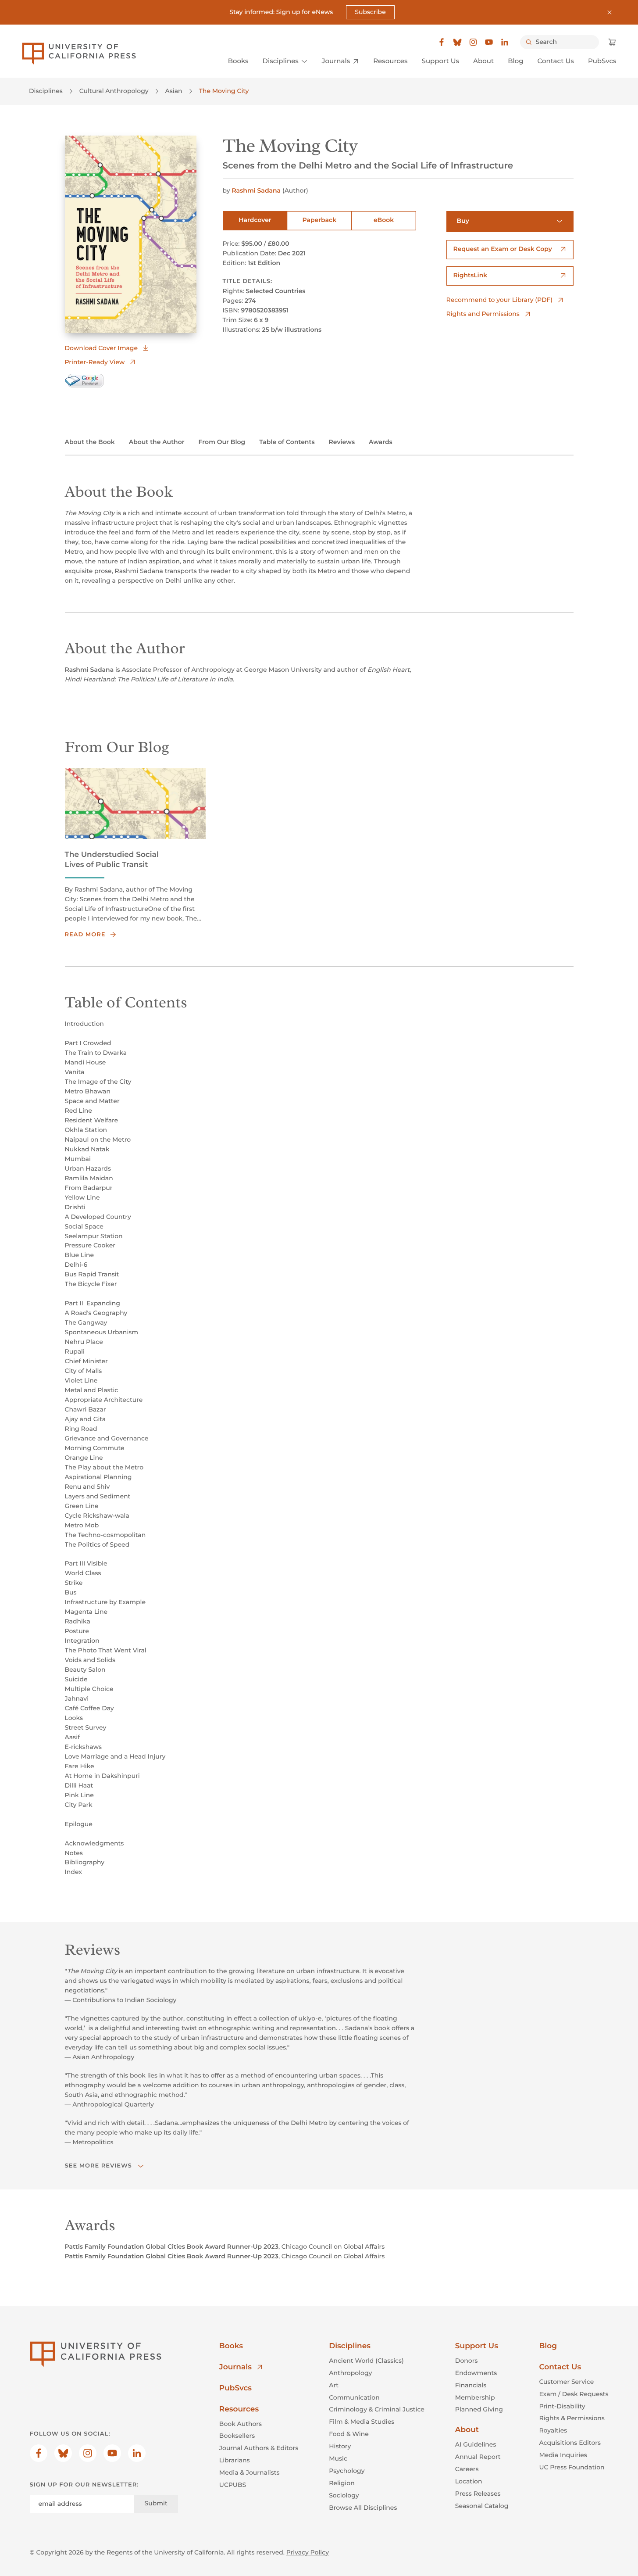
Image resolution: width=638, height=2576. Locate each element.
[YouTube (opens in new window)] (489, 42)
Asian (174, 91)
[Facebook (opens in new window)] (442, 42)
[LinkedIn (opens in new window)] (505, 42)
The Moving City (224, 91)
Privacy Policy (308, 2552)
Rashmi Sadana (256, 190)
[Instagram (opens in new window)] (473, 42)
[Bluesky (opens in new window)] (457, 42)
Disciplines (46, 91)
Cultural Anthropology (114, 91)
